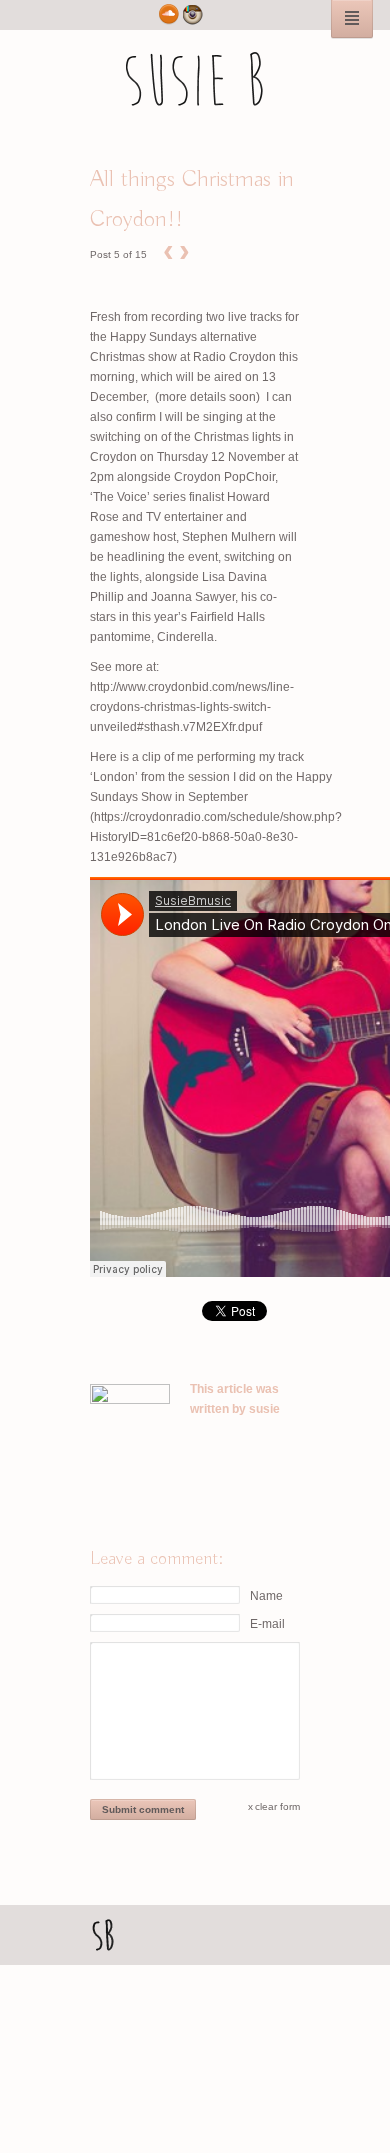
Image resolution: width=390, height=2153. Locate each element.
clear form (277, 1806)
